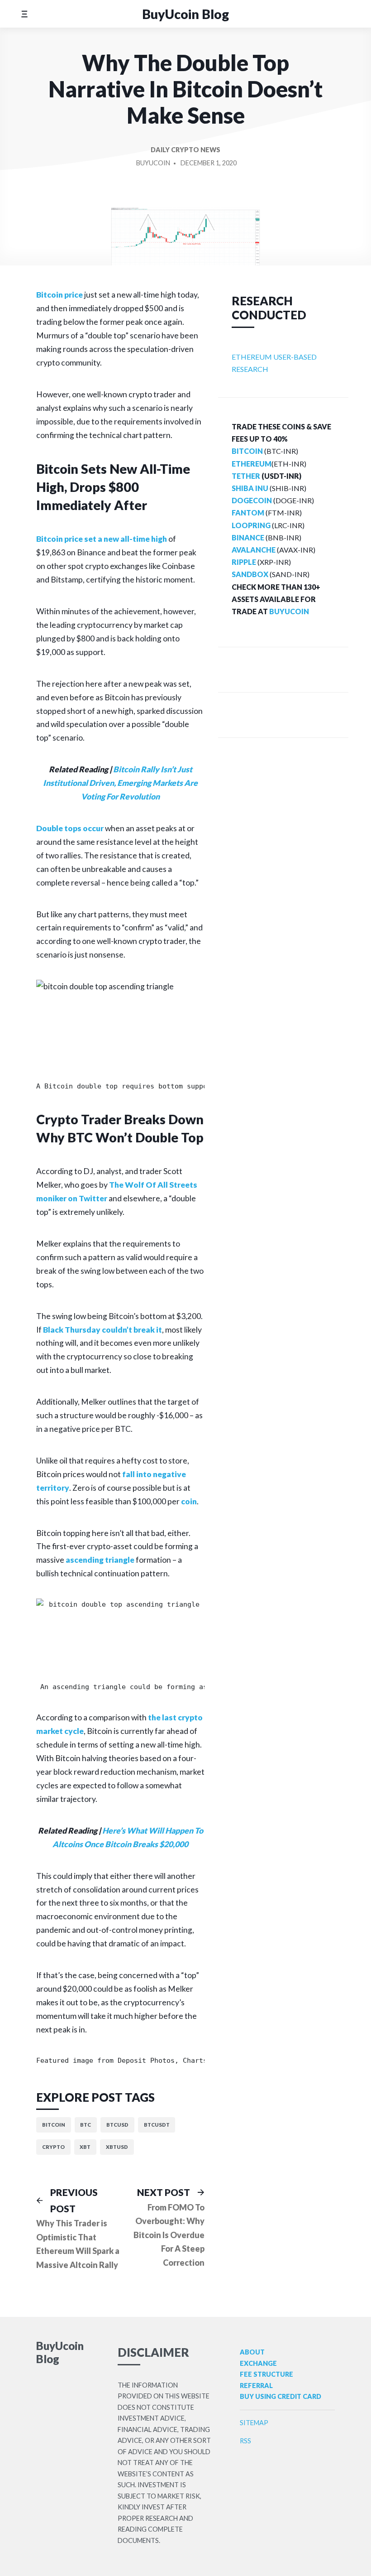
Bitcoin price (59, 295)
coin (189, 1501)
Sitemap (254, 2423)
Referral (256, 2386)
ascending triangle (100, 1560)
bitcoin (54, 2125)
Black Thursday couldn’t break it (102, 1330)
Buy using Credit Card (281, 2396)
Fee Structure (266, 2374)
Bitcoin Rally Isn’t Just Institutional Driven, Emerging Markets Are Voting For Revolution (120, 783)
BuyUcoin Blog (185, 14)
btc (86, 2125)
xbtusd (117, 2147)
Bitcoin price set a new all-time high (102, 539)
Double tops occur (70, 828)
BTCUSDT (157, 2125)
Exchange (258, 2363)
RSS (245, 2441)
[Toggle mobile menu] (24, 14)
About (252, 2352)
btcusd (117, 2125)
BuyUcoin (153, 163)
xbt (85, 2147)
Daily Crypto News (185, 150)
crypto (53, 2147)
